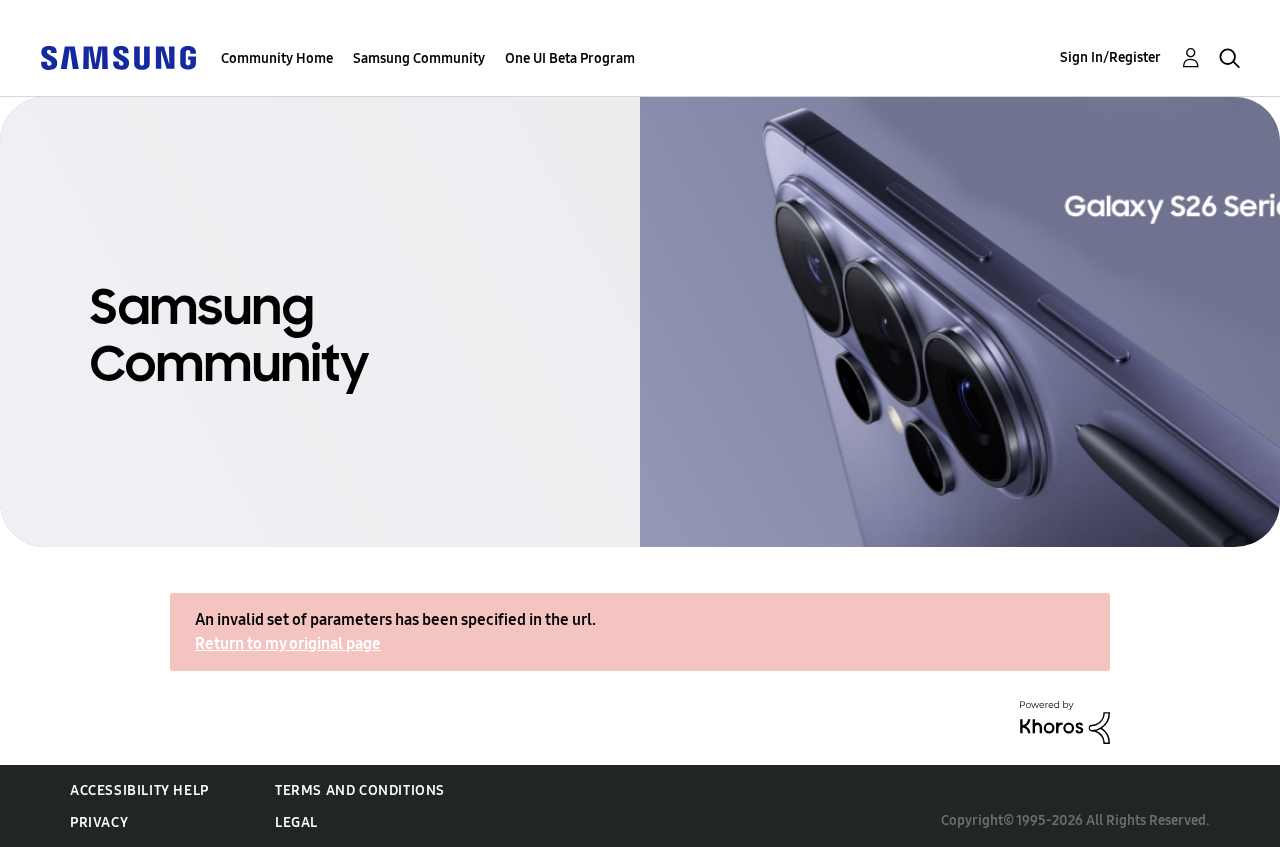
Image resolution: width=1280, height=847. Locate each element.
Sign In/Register (1110, 57)
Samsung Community (419, 58)
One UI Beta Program (570, 58)
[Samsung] (118, 56)
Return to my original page (288, 643)
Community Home (277, 58)
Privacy (99, 822)
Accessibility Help (139, 790)
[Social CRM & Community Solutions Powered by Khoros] (1065, 721)
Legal (296, 822)
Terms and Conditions (360, 790)
